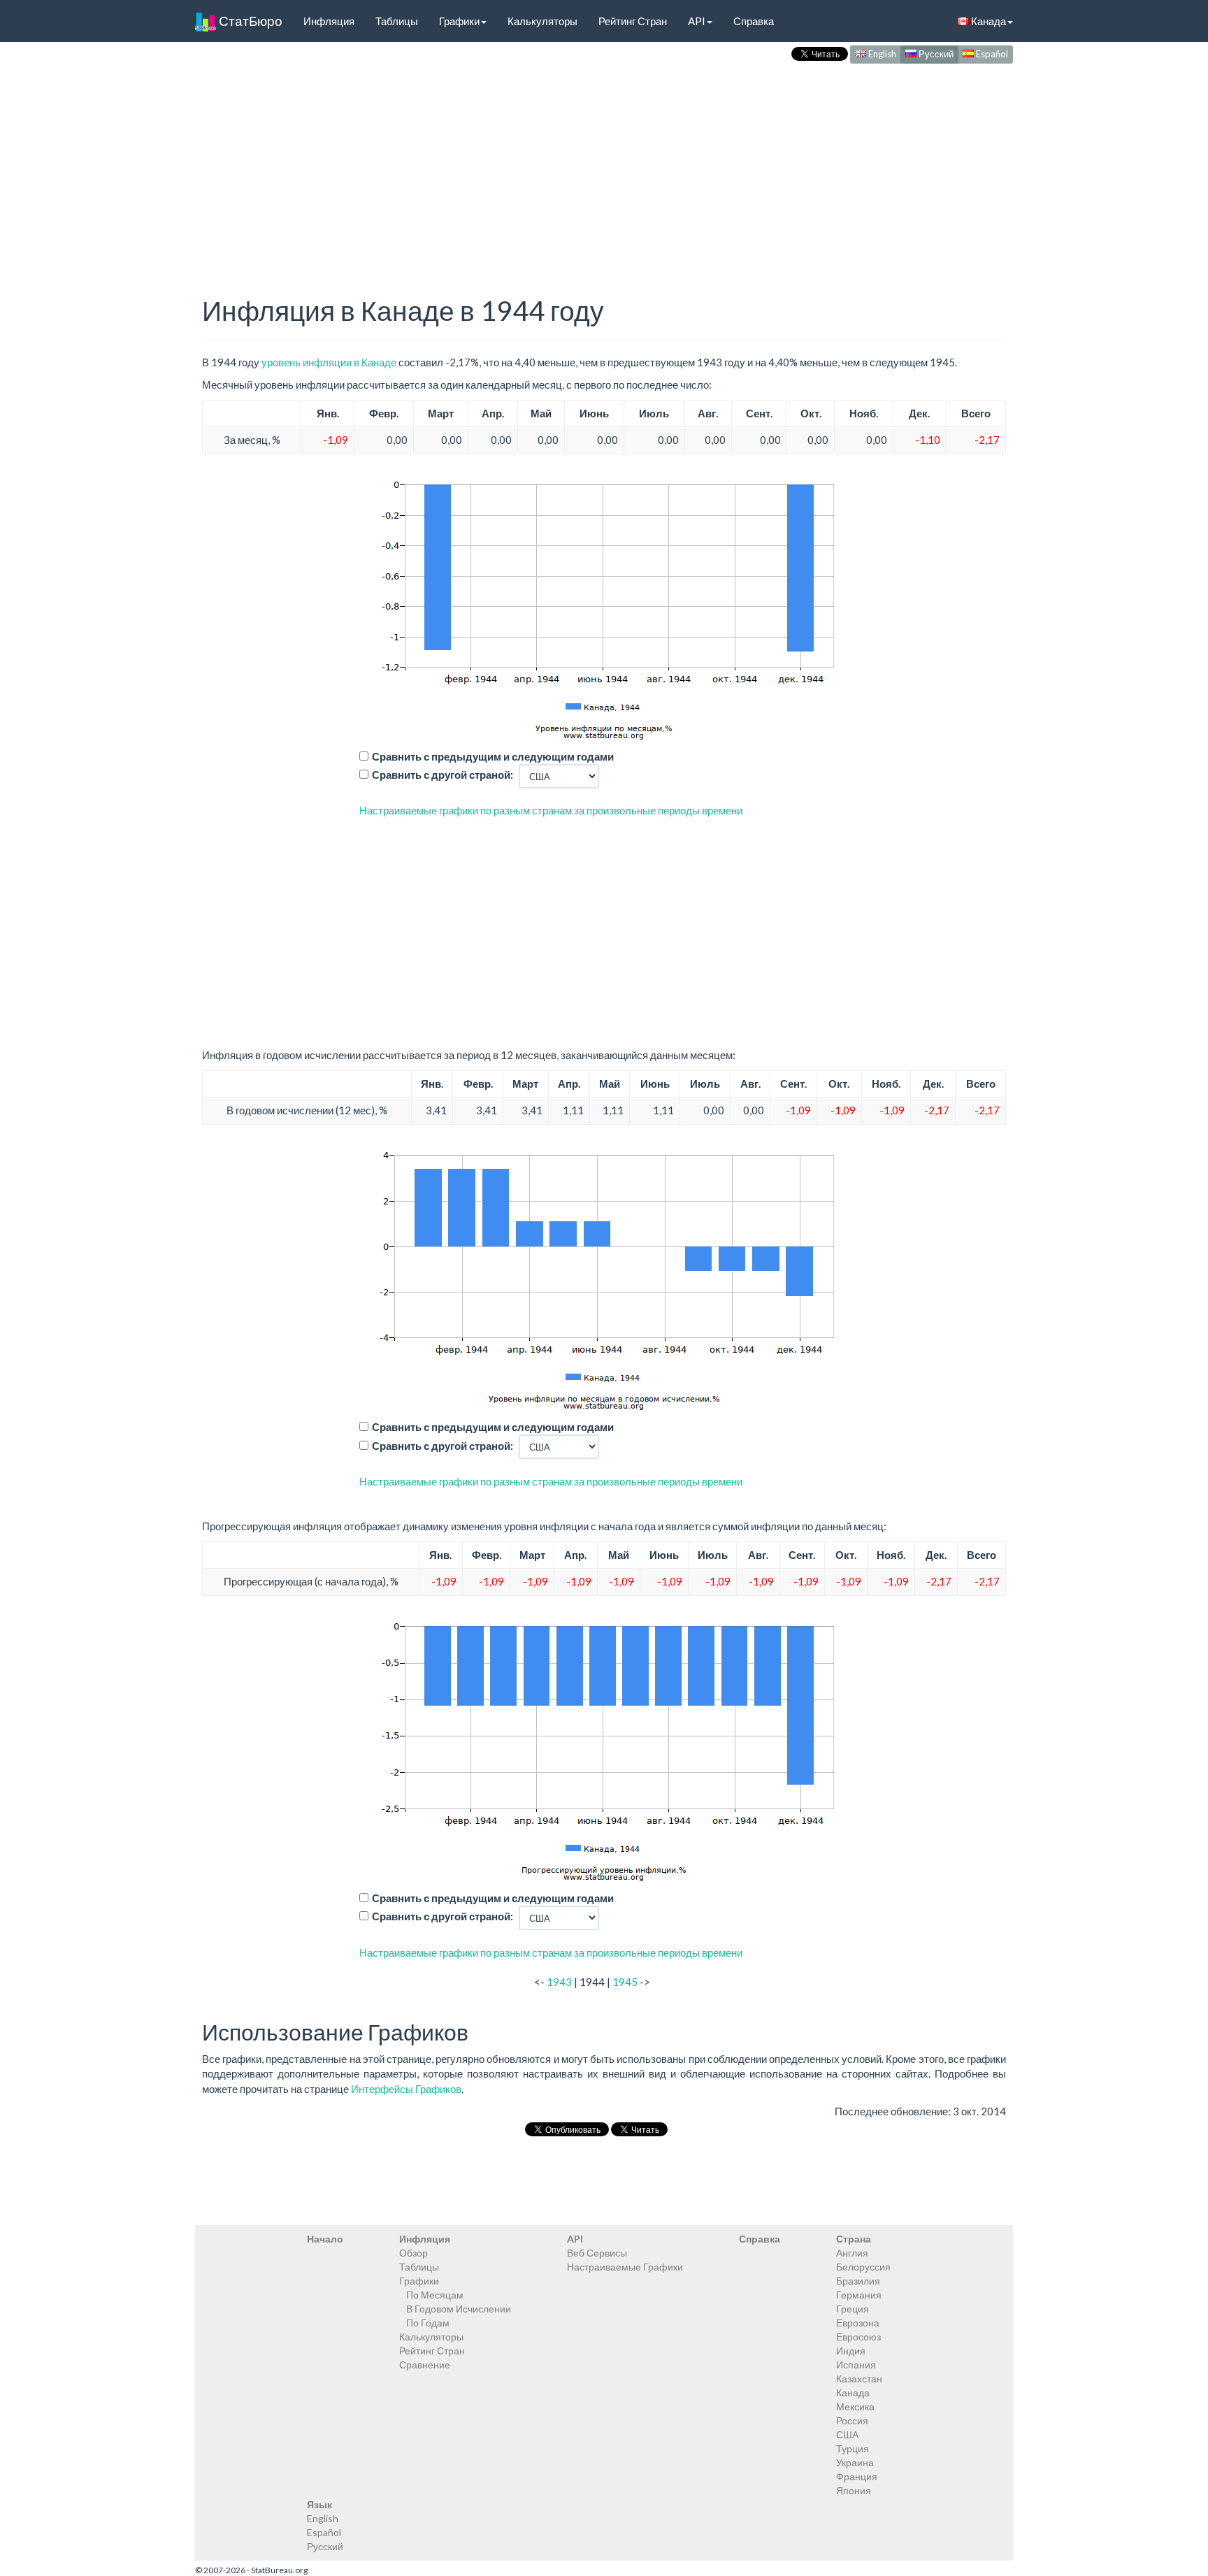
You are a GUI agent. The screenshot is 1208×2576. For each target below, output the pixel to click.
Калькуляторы (542, 21)
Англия (852, 2253)
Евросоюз (858, 2337)
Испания (856, 2365)
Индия (851, 2351)
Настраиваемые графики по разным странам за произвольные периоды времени (551, 810)
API (697, 21)
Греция (853, 2309)
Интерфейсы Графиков (406, 2089)
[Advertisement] (604, 165)
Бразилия (858, 2281)
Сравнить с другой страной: (443, 775)
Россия (852, 2420)
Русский (935, 54)
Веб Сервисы (597, 2253)
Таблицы (397, 21)
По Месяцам (435, 2295)
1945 (625, 1982)
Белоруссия (863, 2267)
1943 (559, 1982)
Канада (987, 21)
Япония (854, 2490)
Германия (859, 2295)
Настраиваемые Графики (625, 2267)
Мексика (855, 2406)
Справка (754, 21)
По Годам (428, 2323)
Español (991, 54)
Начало (325, 2239)
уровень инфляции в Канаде (329, 362)
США (847, 2434)
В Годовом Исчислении (459, 2309)
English (881, 54)
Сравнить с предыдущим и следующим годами (493, 756)
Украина (855, 2462)
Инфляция (329, 21)
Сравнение (425, 2365)
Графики (459, 21)
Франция (857, 2476)
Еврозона (858, 2323)
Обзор (414, 2253)
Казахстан (859, 2379)
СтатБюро (249, 21)
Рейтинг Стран (633, 21)
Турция (853, 2448)
